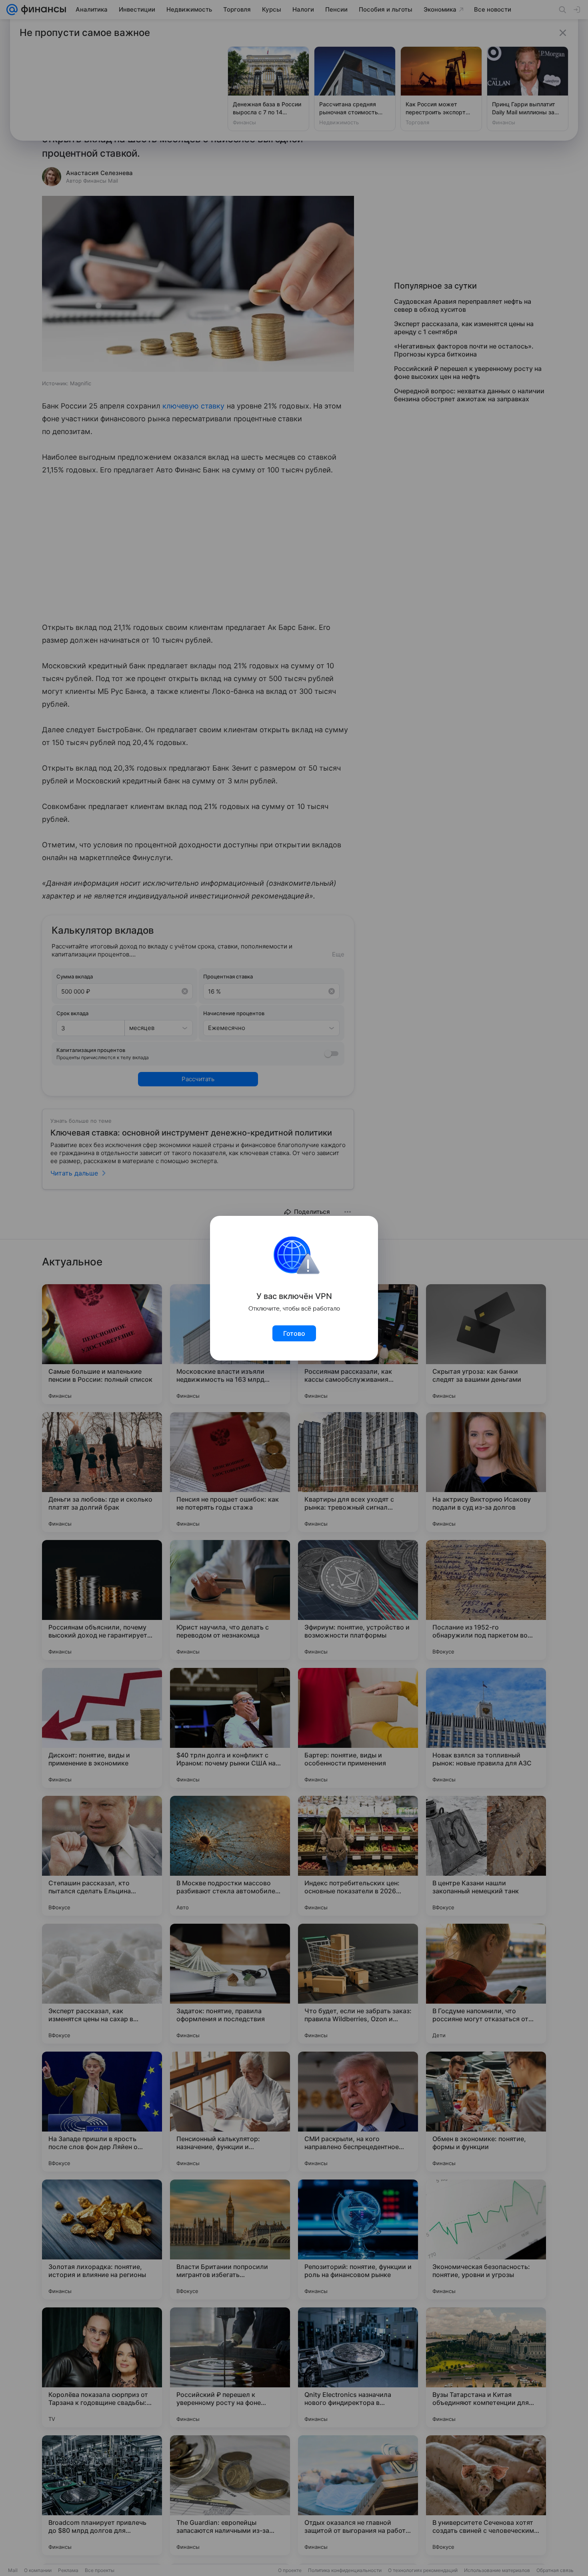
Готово (294, 1333)
